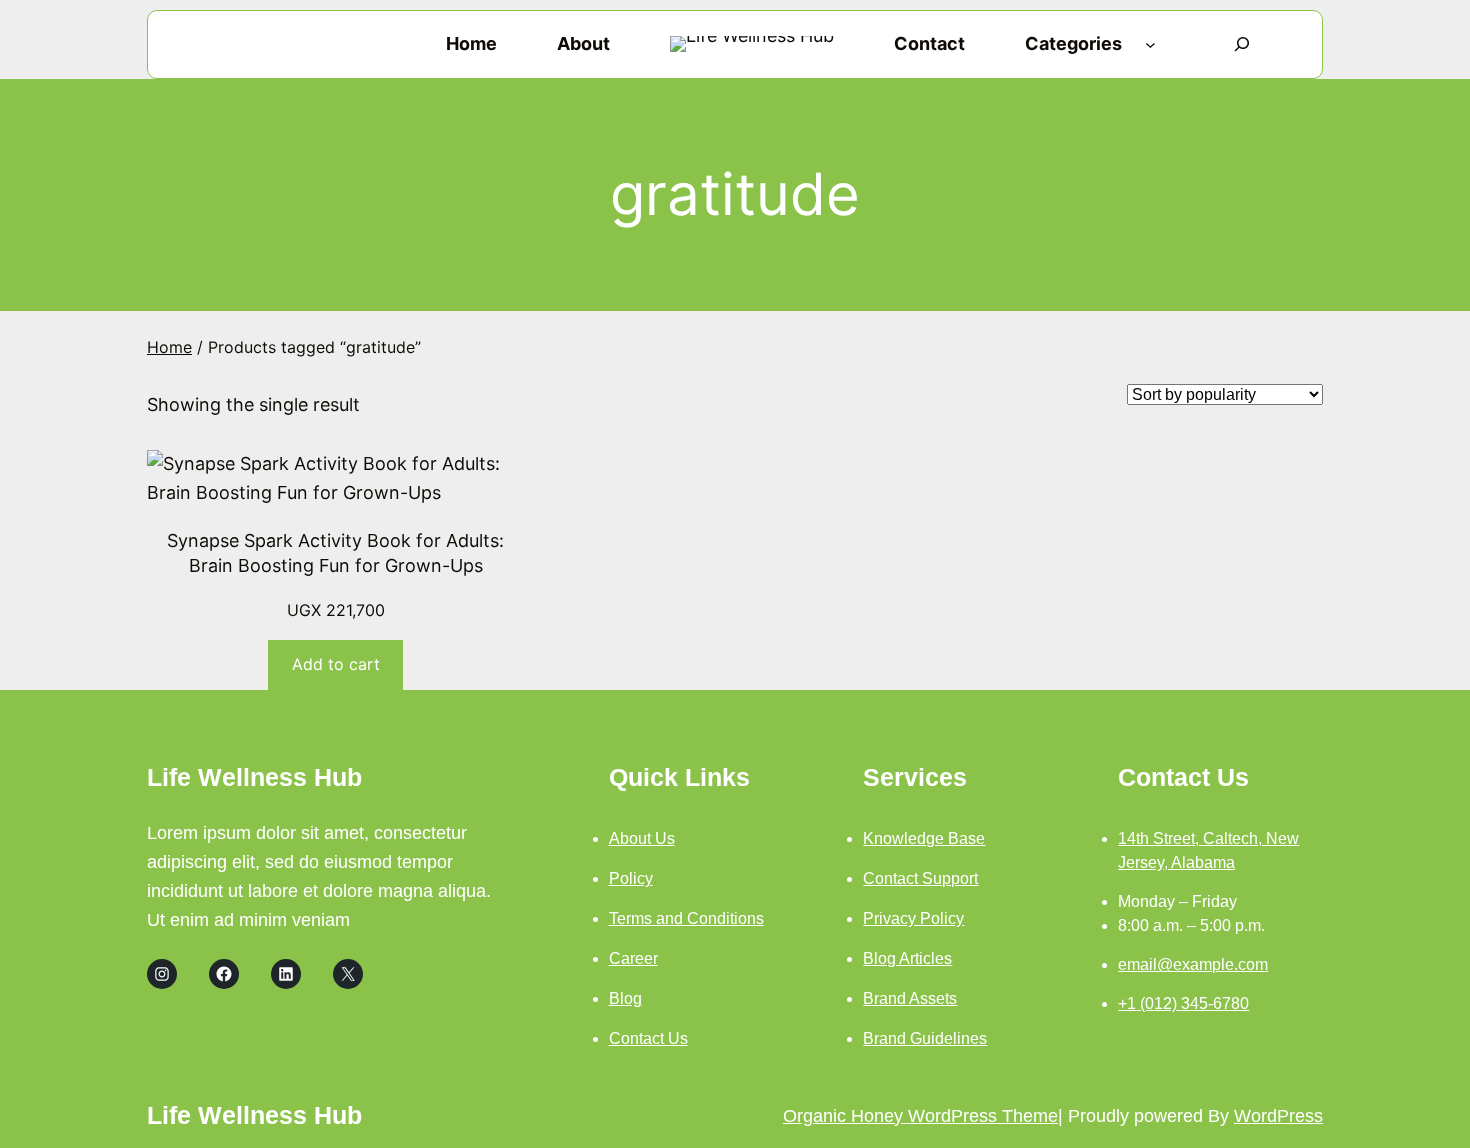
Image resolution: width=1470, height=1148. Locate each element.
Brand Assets (910, 998)
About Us (642, 838)
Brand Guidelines (925, 1038)
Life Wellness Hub (254, 777)
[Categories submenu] (1150, 44)
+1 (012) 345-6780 (1183, 1003)
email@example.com (1193, 964)
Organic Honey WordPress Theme (920, 1116)
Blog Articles (907, 958)
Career (633, 958)
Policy (631, 878)
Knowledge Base (924, 838)
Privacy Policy (913, 918)
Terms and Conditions (686, 918)
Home (169, 347)
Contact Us (648, 1038)
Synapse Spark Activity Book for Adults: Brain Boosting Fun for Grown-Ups (335, 553)
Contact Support (920, 878)
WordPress (1278, 1116)
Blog (625, 998)
